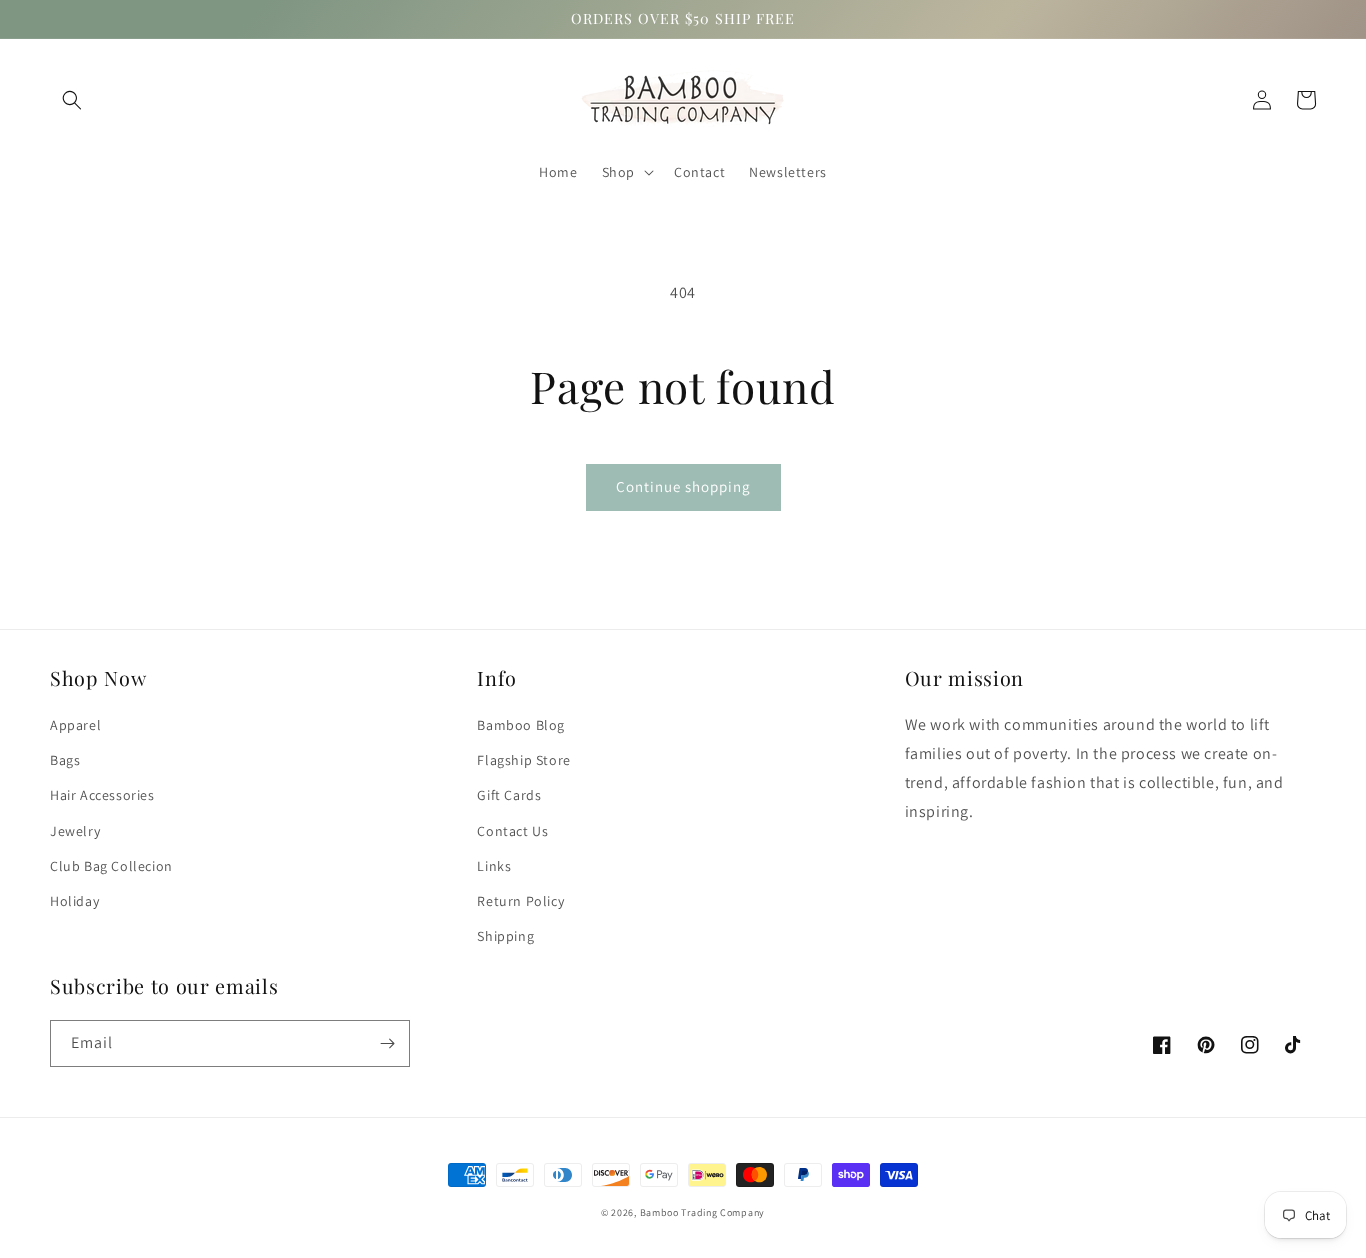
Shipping (505, 936)
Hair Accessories (102, 795)
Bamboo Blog (521, 725)
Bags (65, 760)
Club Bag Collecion (111, 866)
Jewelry (75, 831)
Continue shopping (683, 486)
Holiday (74, 901)
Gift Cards (509, 795)
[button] (72, 100)
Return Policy (520, 901)
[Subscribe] (387, 1043)
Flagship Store (523, 760)
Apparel (75, 725)
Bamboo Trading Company (702, 1212)
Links (494, 866)
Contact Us (512, 831)
